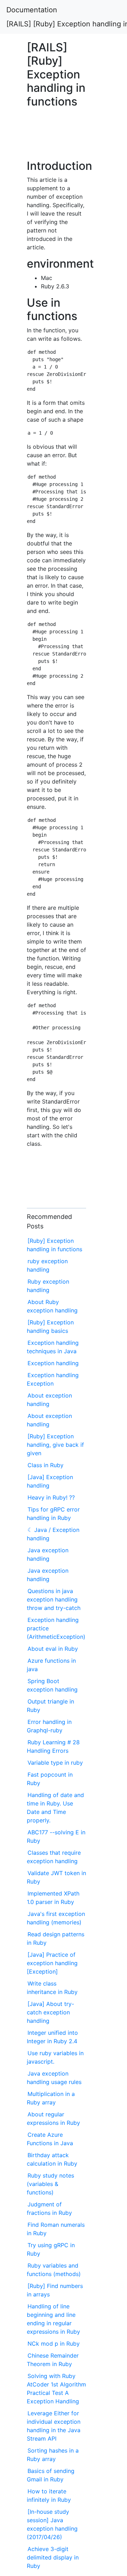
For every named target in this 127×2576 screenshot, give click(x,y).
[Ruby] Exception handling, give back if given (55, 1445)
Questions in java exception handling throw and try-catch (54, 1599)
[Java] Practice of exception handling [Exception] (52, 1963)
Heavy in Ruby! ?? (51, 1497)
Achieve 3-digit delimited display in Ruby (53, 2557)
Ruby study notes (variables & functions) (50, 2184)
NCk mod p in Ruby (54, 2344)
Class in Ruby (46, 1465)
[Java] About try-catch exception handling (50, 2012)
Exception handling (53, 1363)
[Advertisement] (56, 137)
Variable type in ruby (55, 1763)
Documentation (32, 10)
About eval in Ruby (53, 1649)
